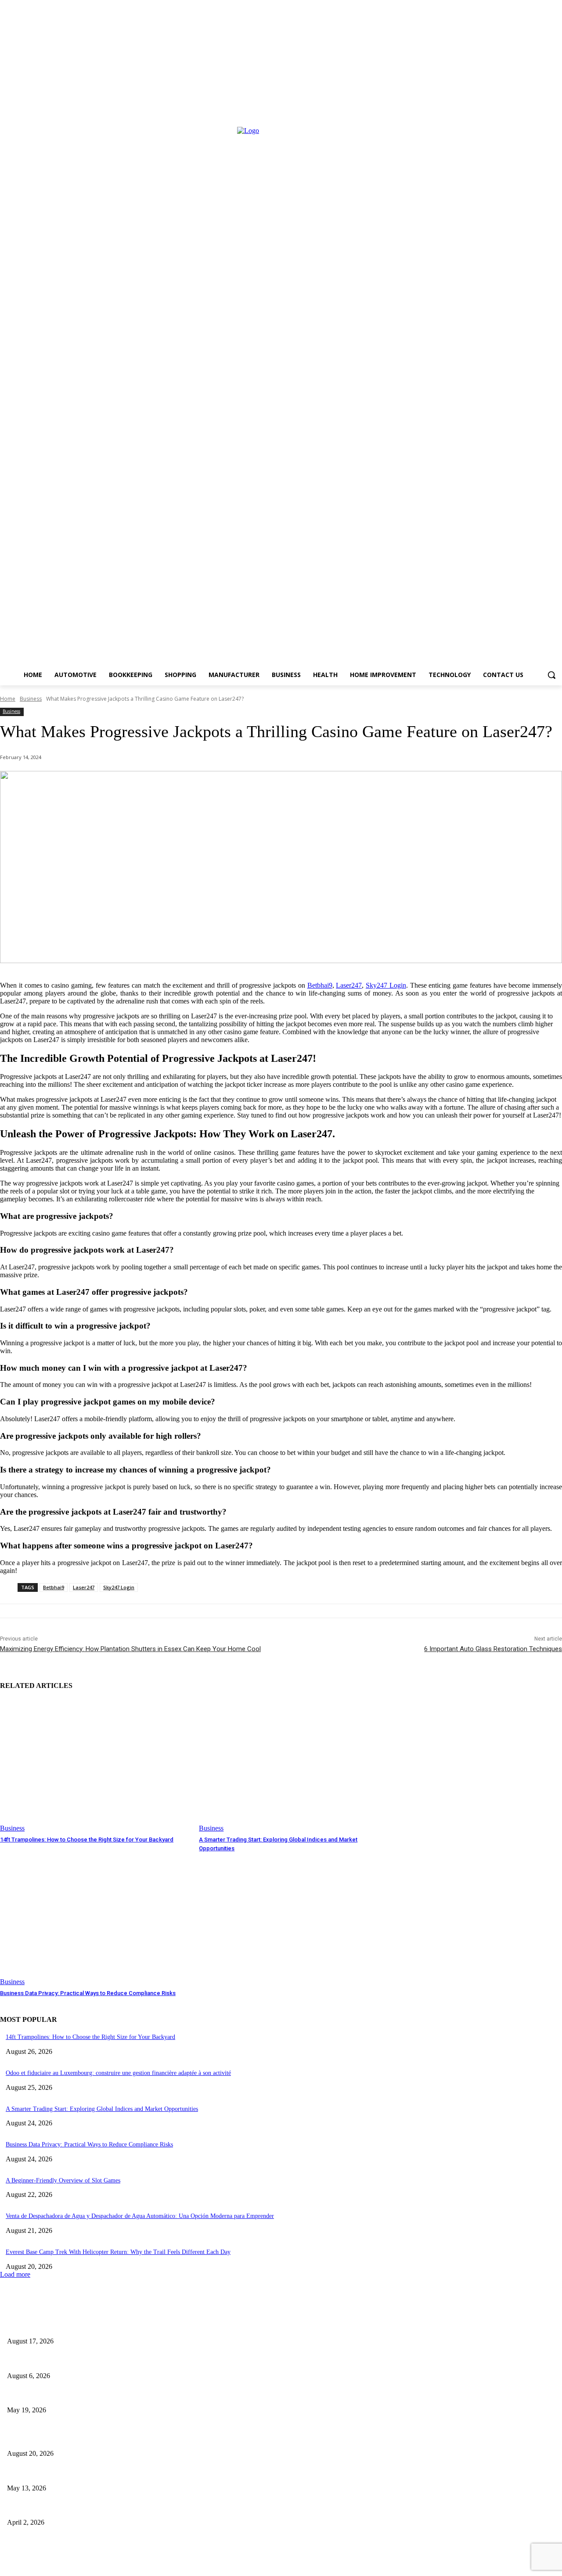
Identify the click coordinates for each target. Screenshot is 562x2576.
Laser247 (349, 985)
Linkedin (139, 2566)
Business (31, 699)
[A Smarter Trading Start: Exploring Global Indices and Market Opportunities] (294, 1765)
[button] (551, 675)
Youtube (340, 2566)
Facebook (33, 2566)
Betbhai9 (320, 985)
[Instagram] (60, 2566)
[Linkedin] (115, 2566)
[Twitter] (216, 2566)
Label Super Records (198, 2548)
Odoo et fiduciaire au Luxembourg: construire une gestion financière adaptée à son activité (118, 2073)
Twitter (238, 2566)
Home (8, 699)
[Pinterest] (166, 2566)
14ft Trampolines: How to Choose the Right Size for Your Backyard (87, 1840)
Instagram (86, 2566)
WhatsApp (289, 2566)
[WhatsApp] (263, 2566)
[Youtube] (317, 2566)
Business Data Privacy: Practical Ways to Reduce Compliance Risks (88, 1993)
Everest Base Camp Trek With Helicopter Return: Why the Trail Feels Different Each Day (118, 2252)
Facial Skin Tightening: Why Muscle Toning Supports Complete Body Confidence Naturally (130, 2361)
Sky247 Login (386, 985)
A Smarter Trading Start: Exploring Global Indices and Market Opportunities (102, 2109)
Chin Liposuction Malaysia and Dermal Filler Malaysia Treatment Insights (106, 2396)
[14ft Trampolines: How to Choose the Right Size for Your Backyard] (95, 1765)
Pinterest (190, 2566)
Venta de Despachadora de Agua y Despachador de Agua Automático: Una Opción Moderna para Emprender (140, 2216)
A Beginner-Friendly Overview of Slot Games (63, 2180)
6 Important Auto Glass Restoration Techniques (493, 1649)
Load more (15, 2274)
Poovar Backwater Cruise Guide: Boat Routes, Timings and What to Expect (108, 2474)
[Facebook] (8, 2566)
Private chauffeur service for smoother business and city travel (90, 2508)
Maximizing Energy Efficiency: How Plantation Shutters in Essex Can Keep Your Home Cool (130, 1649)
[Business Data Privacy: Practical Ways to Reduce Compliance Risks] (95, 1919)
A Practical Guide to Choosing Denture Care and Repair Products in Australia (111, 2327)
